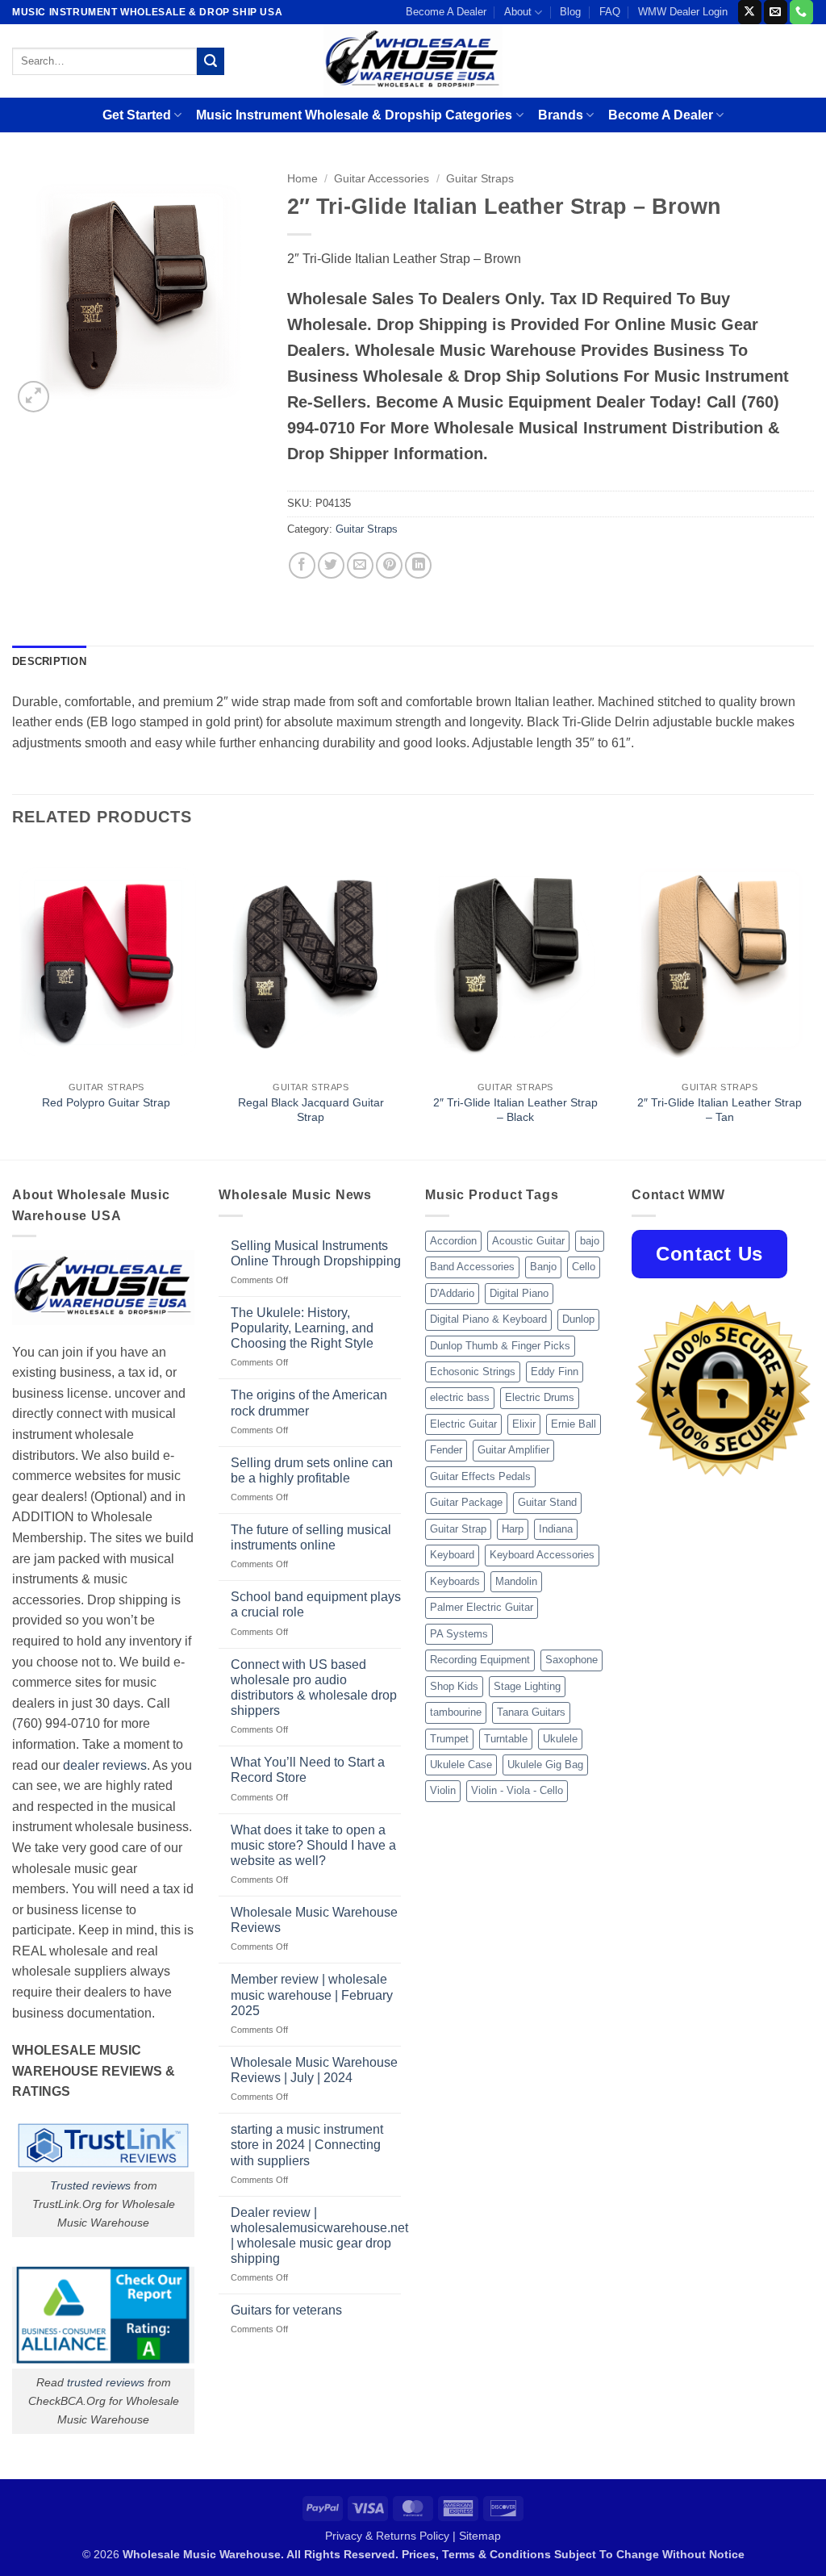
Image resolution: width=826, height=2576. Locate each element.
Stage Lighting (527, 1686)
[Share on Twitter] (331, 565)
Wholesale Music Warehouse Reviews (314, 1920)
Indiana (556, 1529)
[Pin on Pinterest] (389, 565)
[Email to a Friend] (360, 565)
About (518, 12)
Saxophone (572, 1660)
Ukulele (560, 1739)
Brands (561, 115)
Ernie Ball (574, 1424)
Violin (443, 1790)
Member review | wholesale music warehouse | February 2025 (312, 1995)
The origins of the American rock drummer (309, 1403)
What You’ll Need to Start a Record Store (308, 1770)
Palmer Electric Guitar (482, 1607)
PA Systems (459, 1634)
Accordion (453, 1241)
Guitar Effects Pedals (480, 1476)
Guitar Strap (458, 1529)
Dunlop (578, 1319)
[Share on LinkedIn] (418, 565)
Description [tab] (49, 661)
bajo (590, 1241)
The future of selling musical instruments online (311, 1537)
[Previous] (13, 1002)
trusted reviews (106, 2382)
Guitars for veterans (286, 2310)
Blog (570, 12)
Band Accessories (472, 1267)
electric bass (460, 1397)
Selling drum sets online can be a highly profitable (312, 1470)
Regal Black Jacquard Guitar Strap (311, 1110)
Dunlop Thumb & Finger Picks (500, 1346)
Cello (584, 1267)
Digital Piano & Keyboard (488, 1319)
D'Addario (452, 1293)
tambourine (456, 1712)
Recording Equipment (480, 1660)
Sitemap (480, 2536)
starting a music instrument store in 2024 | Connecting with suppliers (307, 2145)
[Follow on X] (750, 12)
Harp (513, 1529)
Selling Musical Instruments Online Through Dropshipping (316, 1253)
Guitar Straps (480, 179)
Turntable (506, 1739)
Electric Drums (540, 1397)
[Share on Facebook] (302, 565)
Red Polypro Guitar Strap (106, 1102)
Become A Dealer (446, 12)
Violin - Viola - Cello (517, 1790)
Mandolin (516, 1581)
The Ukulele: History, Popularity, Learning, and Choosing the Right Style (302, 1328)
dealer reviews (105, 1765)
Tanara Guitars (531, 1712)
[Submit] (211, 61)
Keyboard (452, 1555)
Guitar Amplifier (513, 1450)
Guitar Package (466, 1502)
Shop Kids (454, 1686)
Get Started (137, 115)
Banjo (543, 1267)
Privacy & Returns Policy (387, 2536)
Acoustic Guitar (528, 1241)
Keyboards (455, 1581)
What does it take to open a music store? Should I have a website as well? (313, 1845)
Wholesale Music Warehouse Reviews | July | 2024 (314, 2070)
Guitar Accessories (382, 179)
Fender (446, 1450)
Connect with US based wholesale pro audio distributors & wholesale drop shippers (314, 1688)
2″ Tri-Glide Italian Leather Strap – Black (515, 1110)
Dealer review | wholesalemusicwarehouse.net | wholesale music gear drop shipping (319, 2236)
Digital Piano (519, 1293)
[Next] (813, 1002)
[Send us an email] (776, 12)
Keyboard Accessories (542, 1555)
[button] (33, 397)
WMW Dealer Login (683, 12)
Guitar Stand (547, 1502)
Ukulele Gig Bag (545, 1765)
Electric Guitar (463, 1424)
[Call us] (801, 12)
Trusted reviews (90, 2185)
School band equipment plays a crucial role (316, 1604)
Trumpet (449, 1739)
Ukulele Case (461, 1765)
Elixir (524, 1424)
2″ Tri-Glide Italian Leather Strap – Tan (720, 1110)
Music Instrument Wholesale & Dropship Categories (354, 115)
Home (302, 179)
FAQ (610, 12)
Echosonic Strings (473, 1372)
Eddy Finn (555, 1372)
